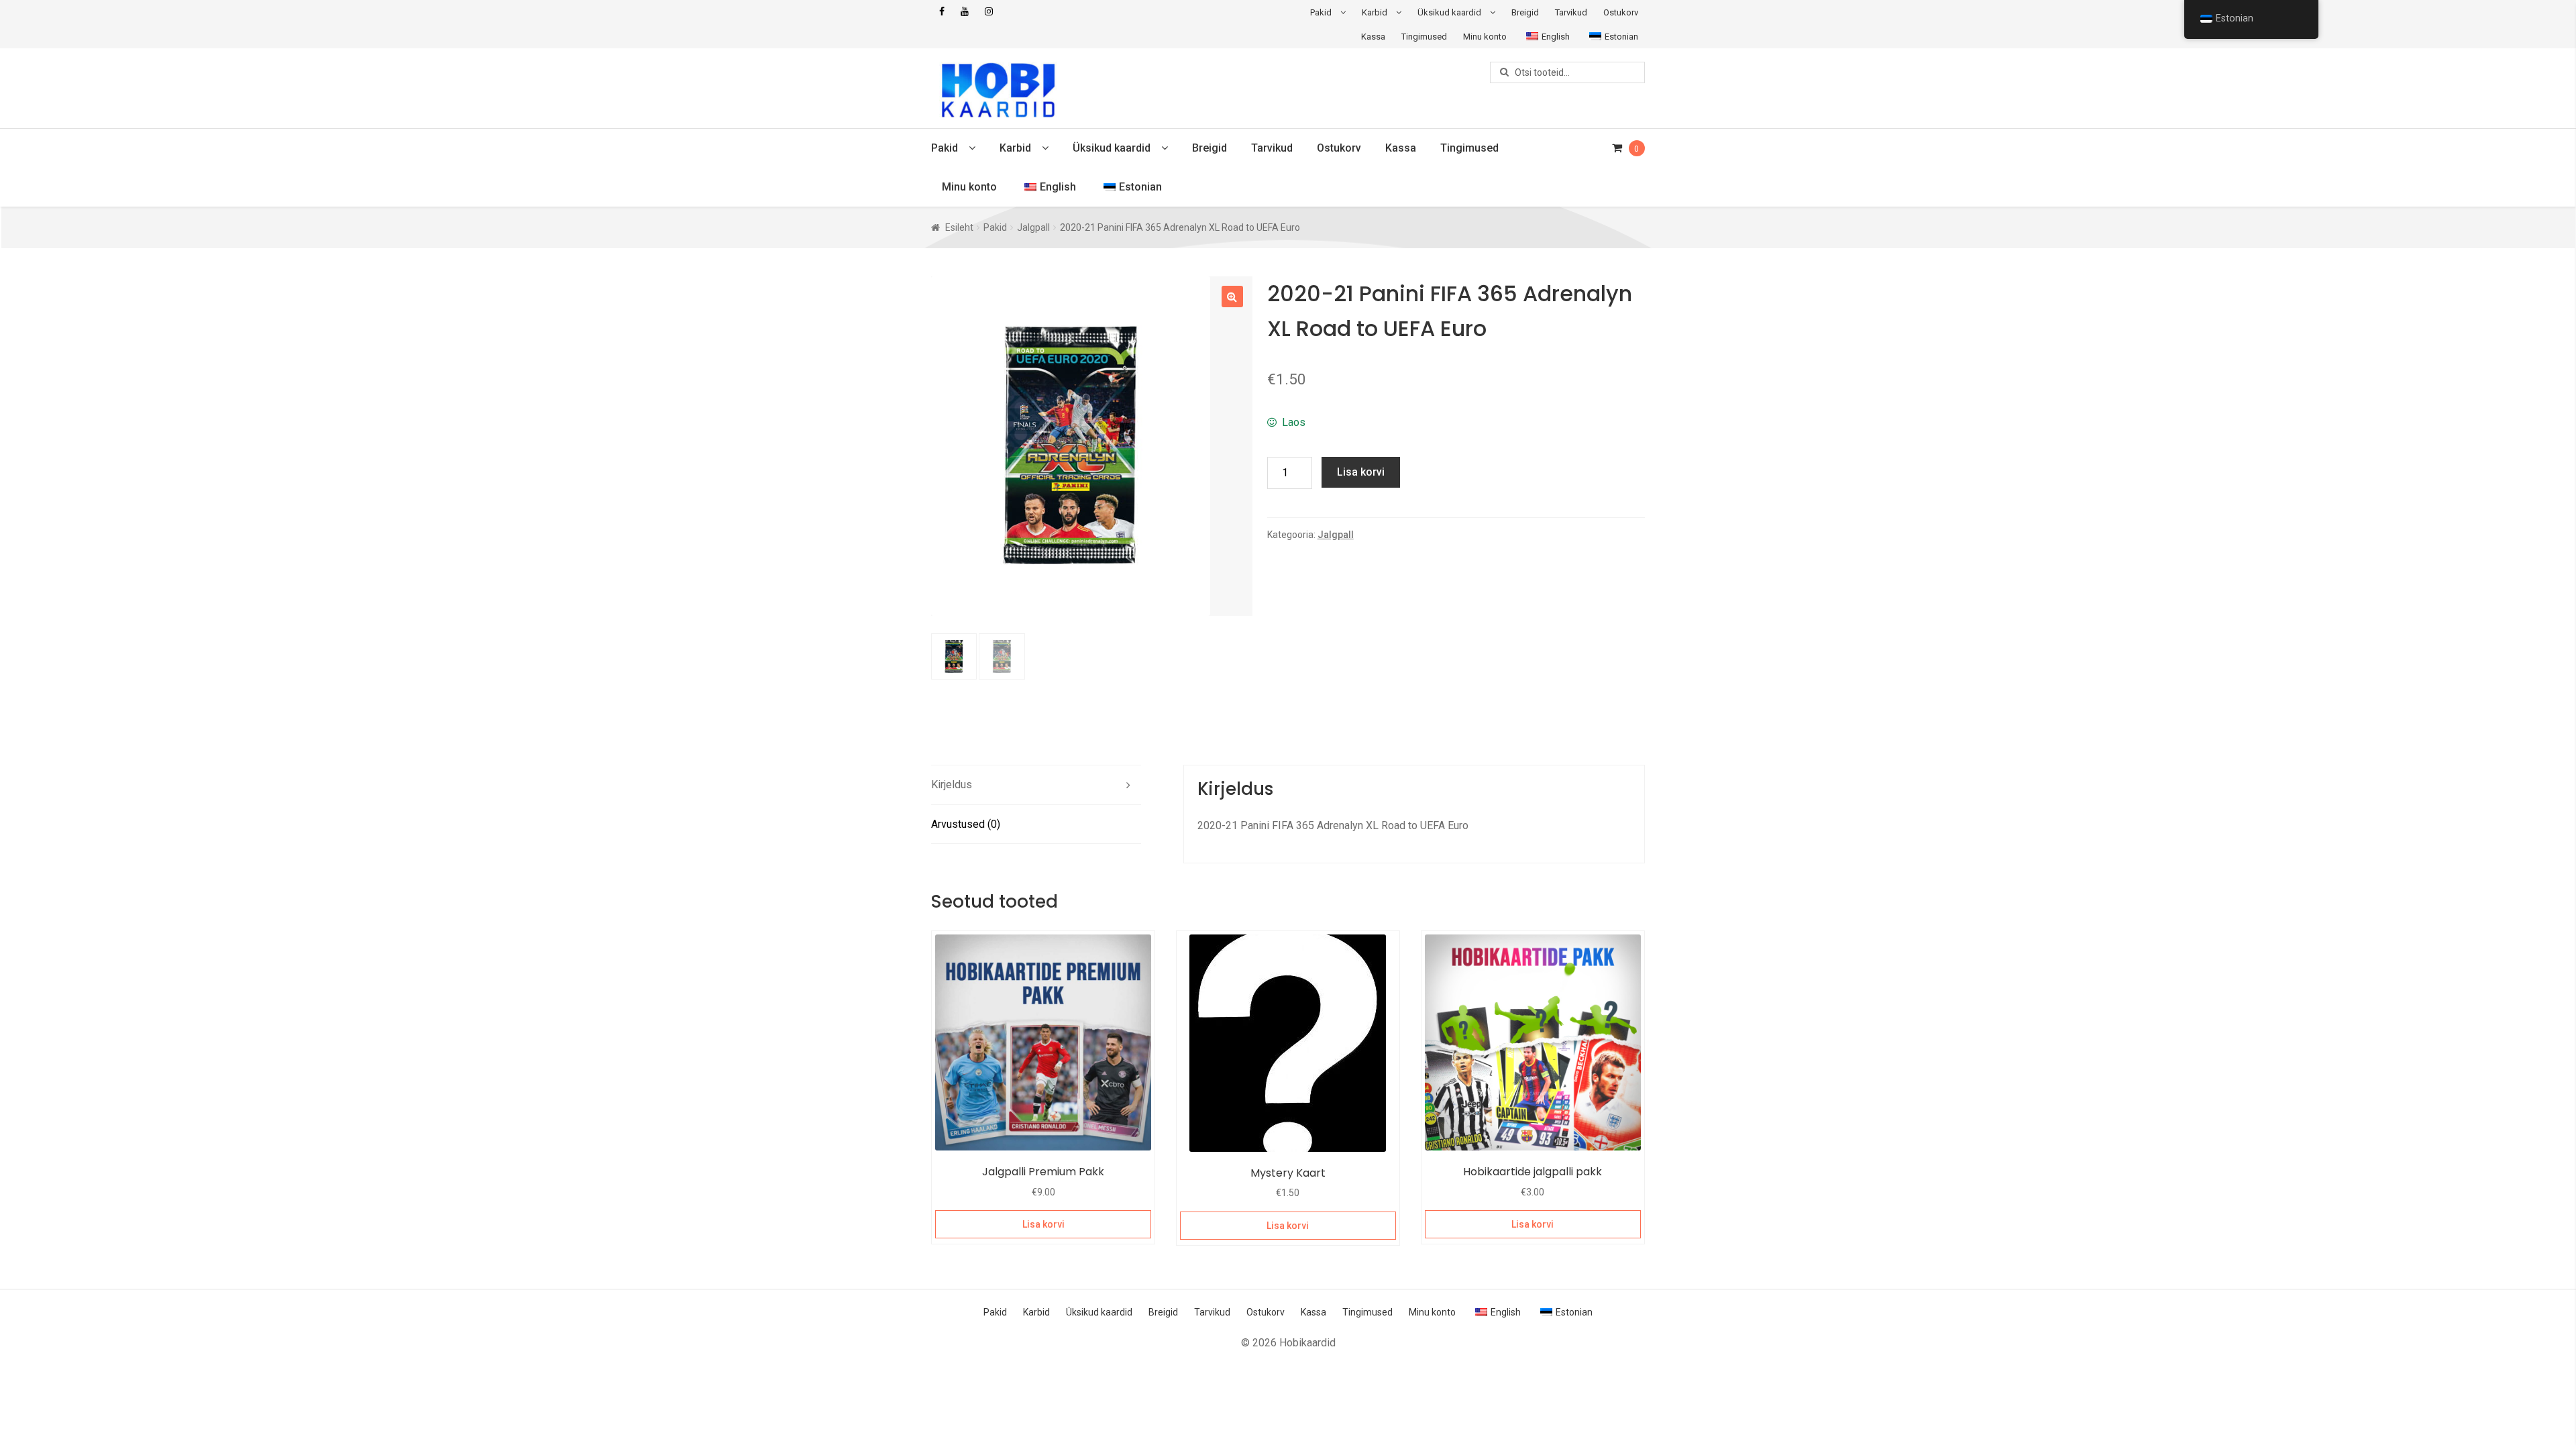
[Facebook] (942, 12)
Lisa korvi (1361, 472)
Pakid (1321, 12)
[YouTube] (965, 12)
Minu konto (1485, 37)
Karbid (1375, 12)
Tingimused (1424, 37)
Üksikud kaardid (1449, 12)
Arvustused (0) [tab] (966, 824)
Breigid (1525, 12)
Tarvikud (1571, 12)
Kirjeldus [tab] (952, 785)
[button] (1232, 297)
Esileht (959, 227)
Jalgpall (1033, 227)
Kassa (1373, 37)
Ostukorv (1621, 12)
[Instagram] (989, 12)
